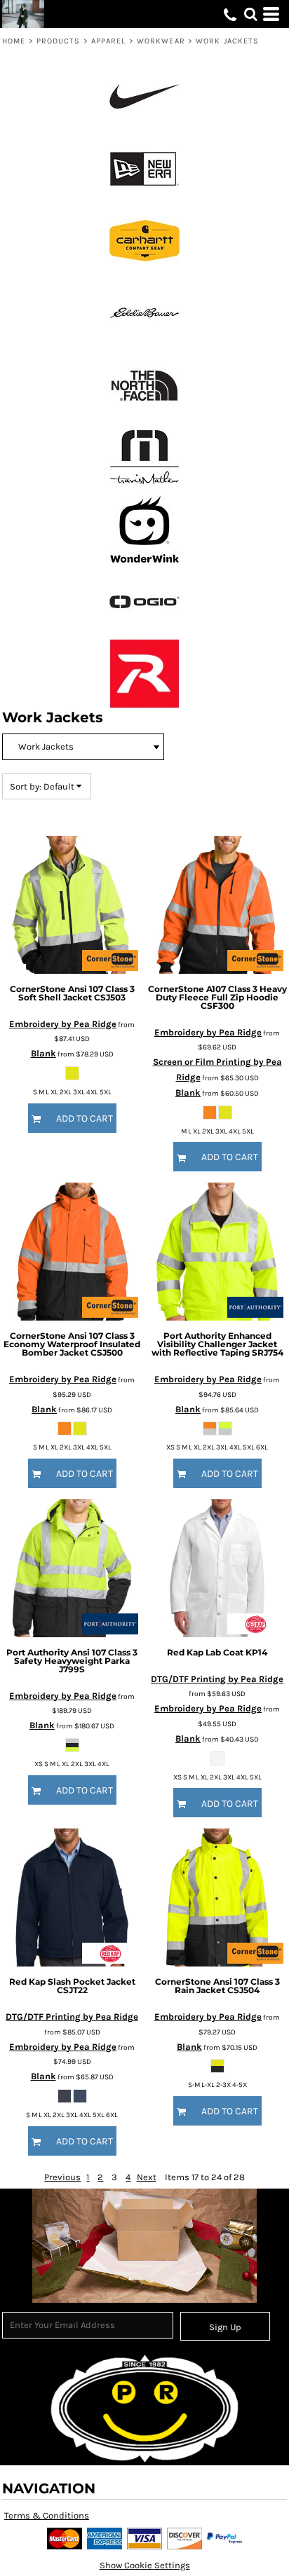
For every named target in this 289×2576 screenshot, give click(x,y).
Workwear (161, 41)
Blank (43, 1053)
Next (147, 2177)
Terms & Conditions (47, 2515)
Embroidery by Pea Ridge (63, 1024)
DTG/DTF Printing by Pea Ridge (217, 1679)
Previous (62, 2177)
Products (59, 41)
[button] (250, 14)
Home (14, 41)
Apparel (109, 41)
